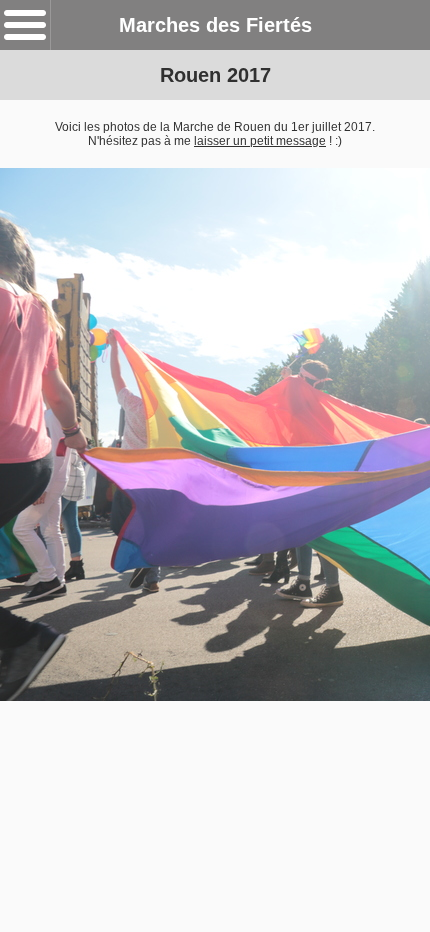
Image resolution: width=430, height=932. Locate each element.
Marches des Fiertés (215, 25)
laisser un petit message (260, 141)
